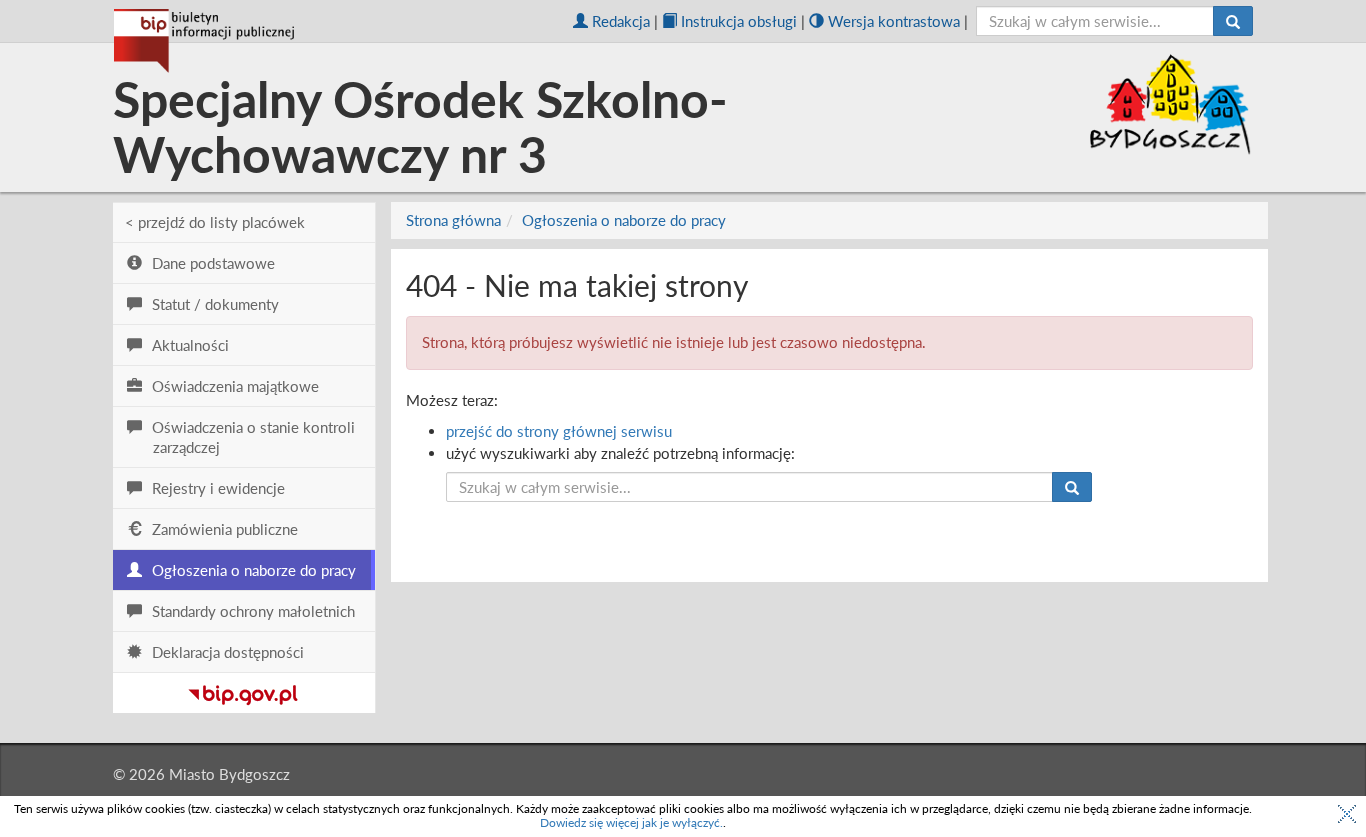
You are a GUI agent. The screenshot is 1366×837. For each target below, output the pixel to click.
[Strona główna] (204, 41)
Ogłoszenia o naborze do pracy (624, 220)
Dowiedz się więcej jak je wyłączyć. (631, 822)
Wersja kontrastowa (894, 21)
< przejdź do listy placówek (215, 222)
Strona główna (453, 220)
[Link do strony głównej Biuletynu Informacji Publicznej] (243, 691)
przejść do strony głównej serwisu (559, 431)
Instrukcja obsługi (739, 21)
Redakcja (621, 21)
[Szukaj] (1233, 21)
